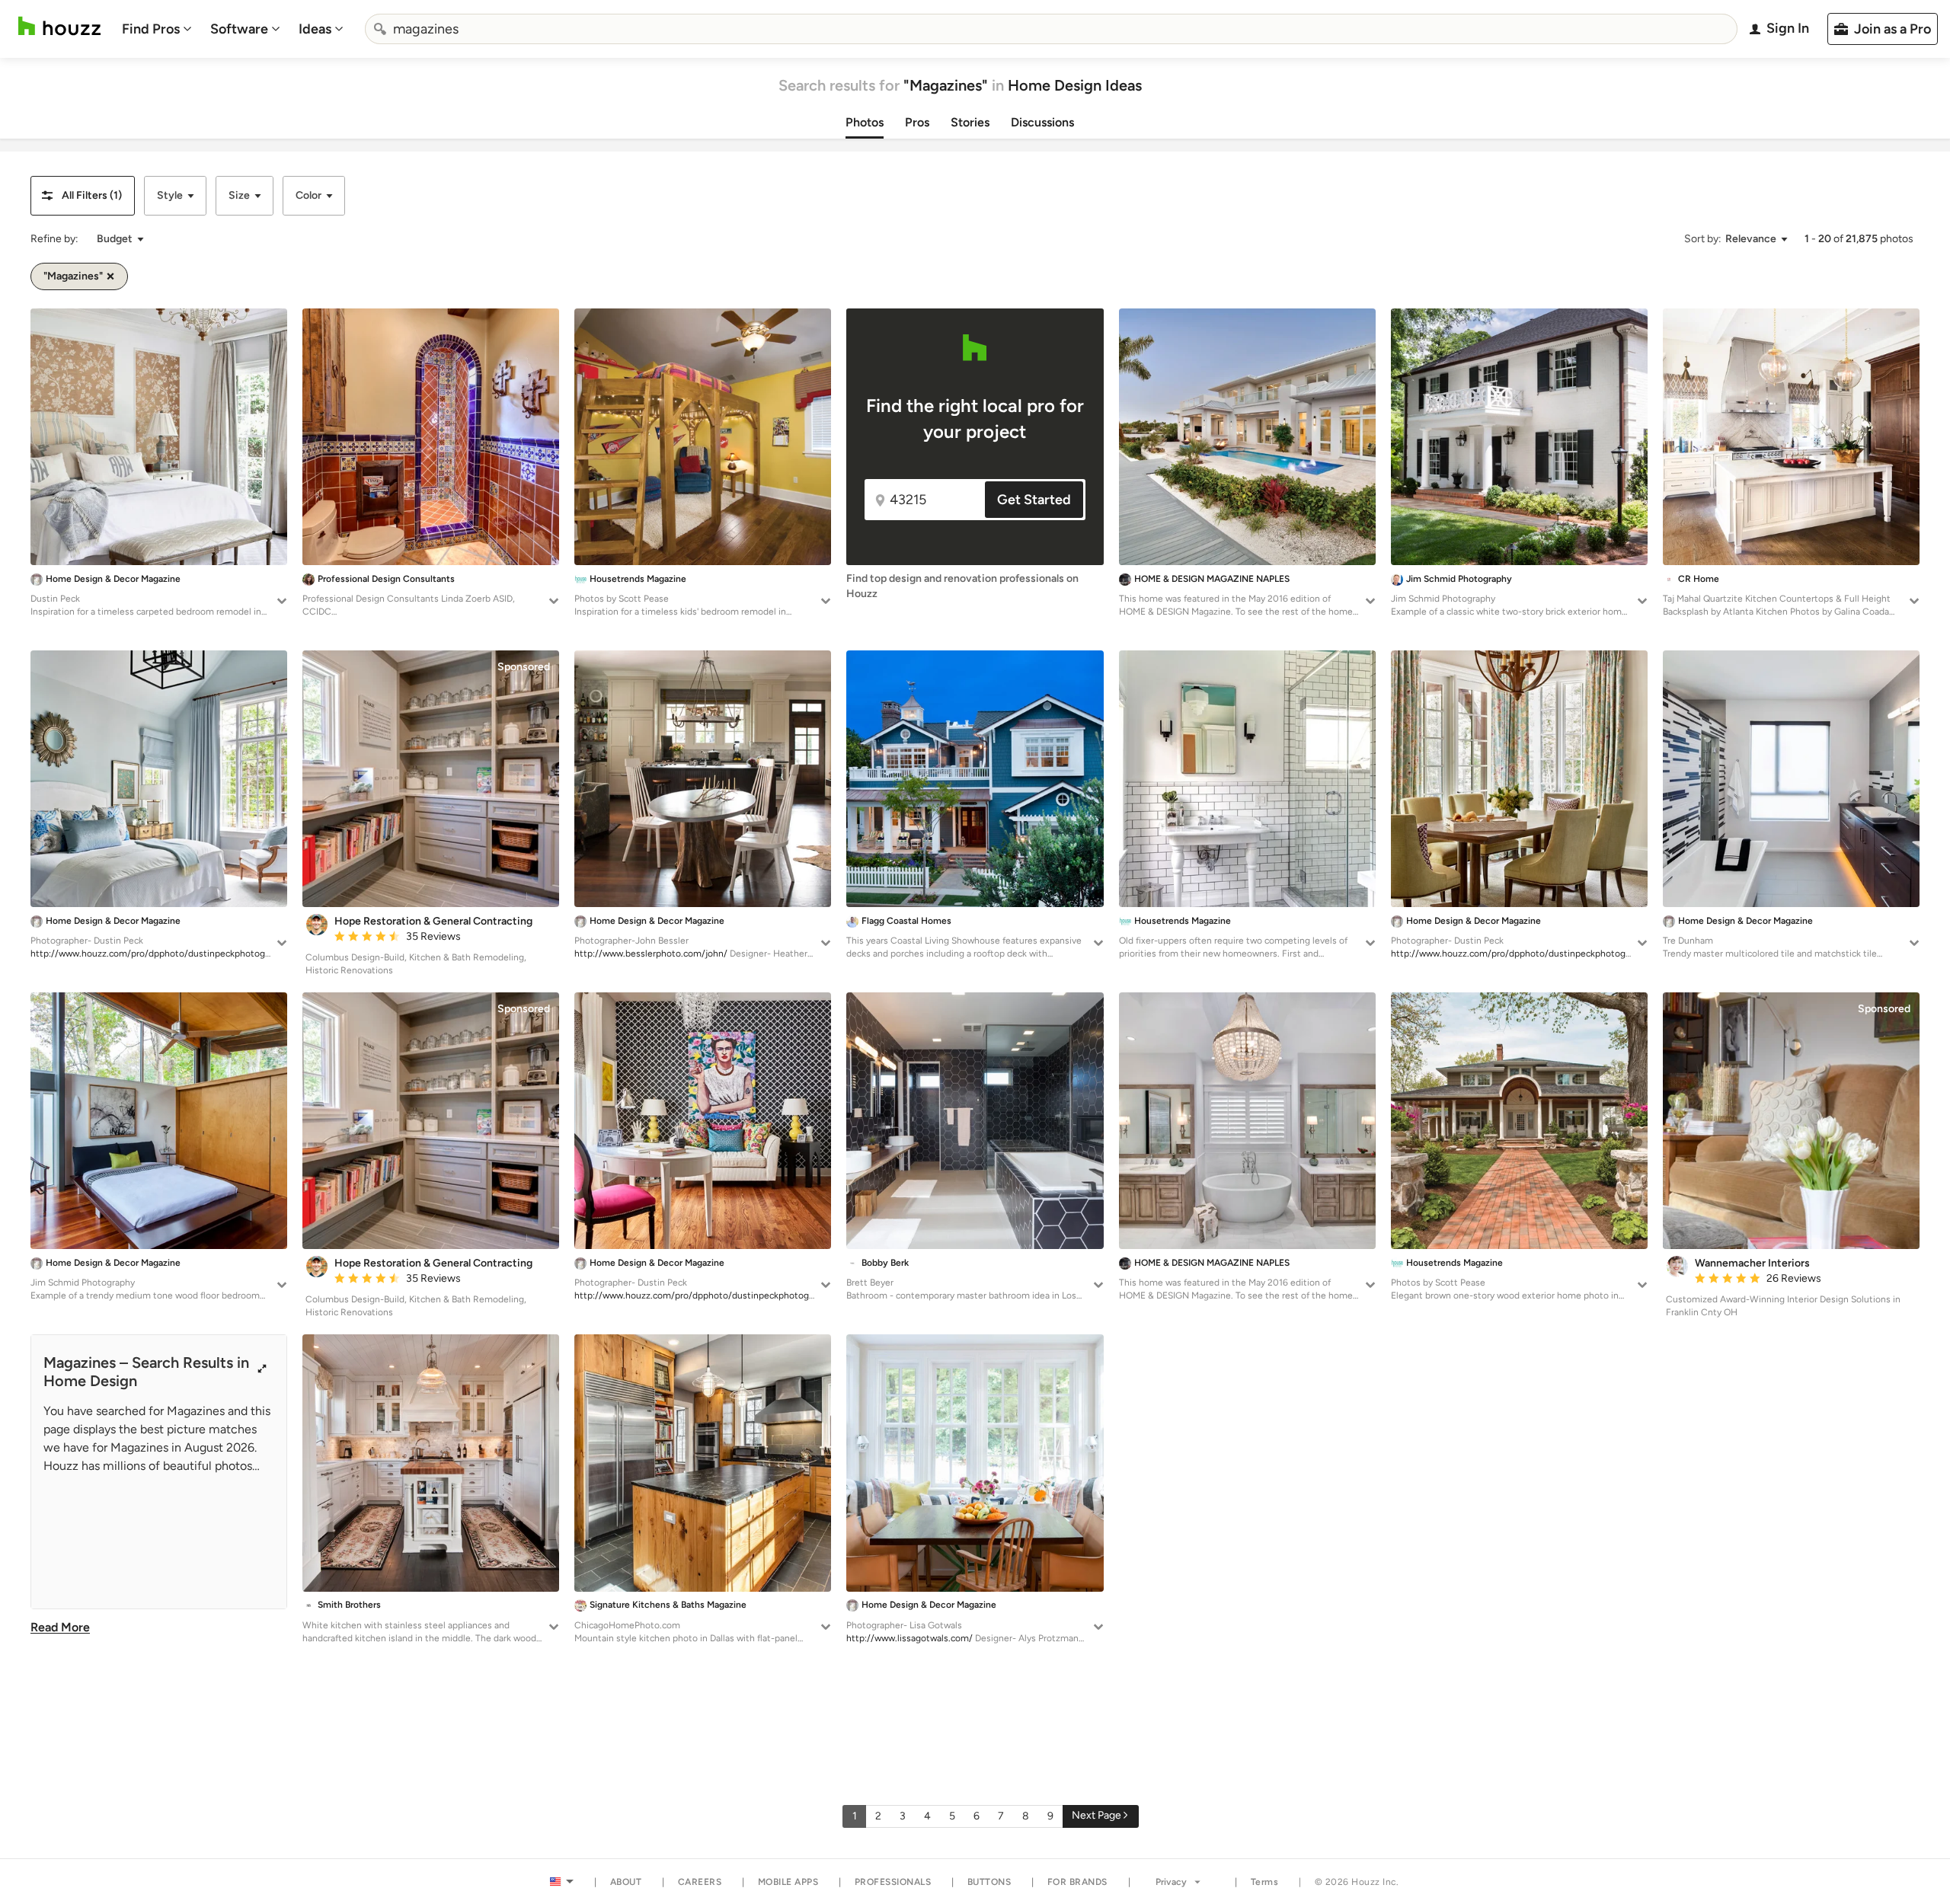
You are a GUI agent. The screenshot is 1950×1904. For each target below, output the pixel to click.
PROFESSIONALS (893, 1882)
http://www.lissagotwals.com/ (909, 1638)
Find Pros (151, 29)
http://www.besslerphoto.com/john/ (651, 954)
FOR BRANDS (1077, 1882)
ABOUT (626, 1882)
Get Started (1034, 500)
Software (239, 29)
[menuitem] (157, 29)
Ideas (315, 29)
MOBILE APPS (788, 1882)
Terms (1265, 1882)
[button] (83, 196)
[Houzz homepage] (59, 26)
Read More (60, 1627)
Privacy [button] (1171, 1882)
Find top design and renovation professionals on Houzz (962, 586)
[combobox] (1051, 29)
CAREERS (700, 1882)
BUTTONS (989, 1882)
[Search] (380, 29)
